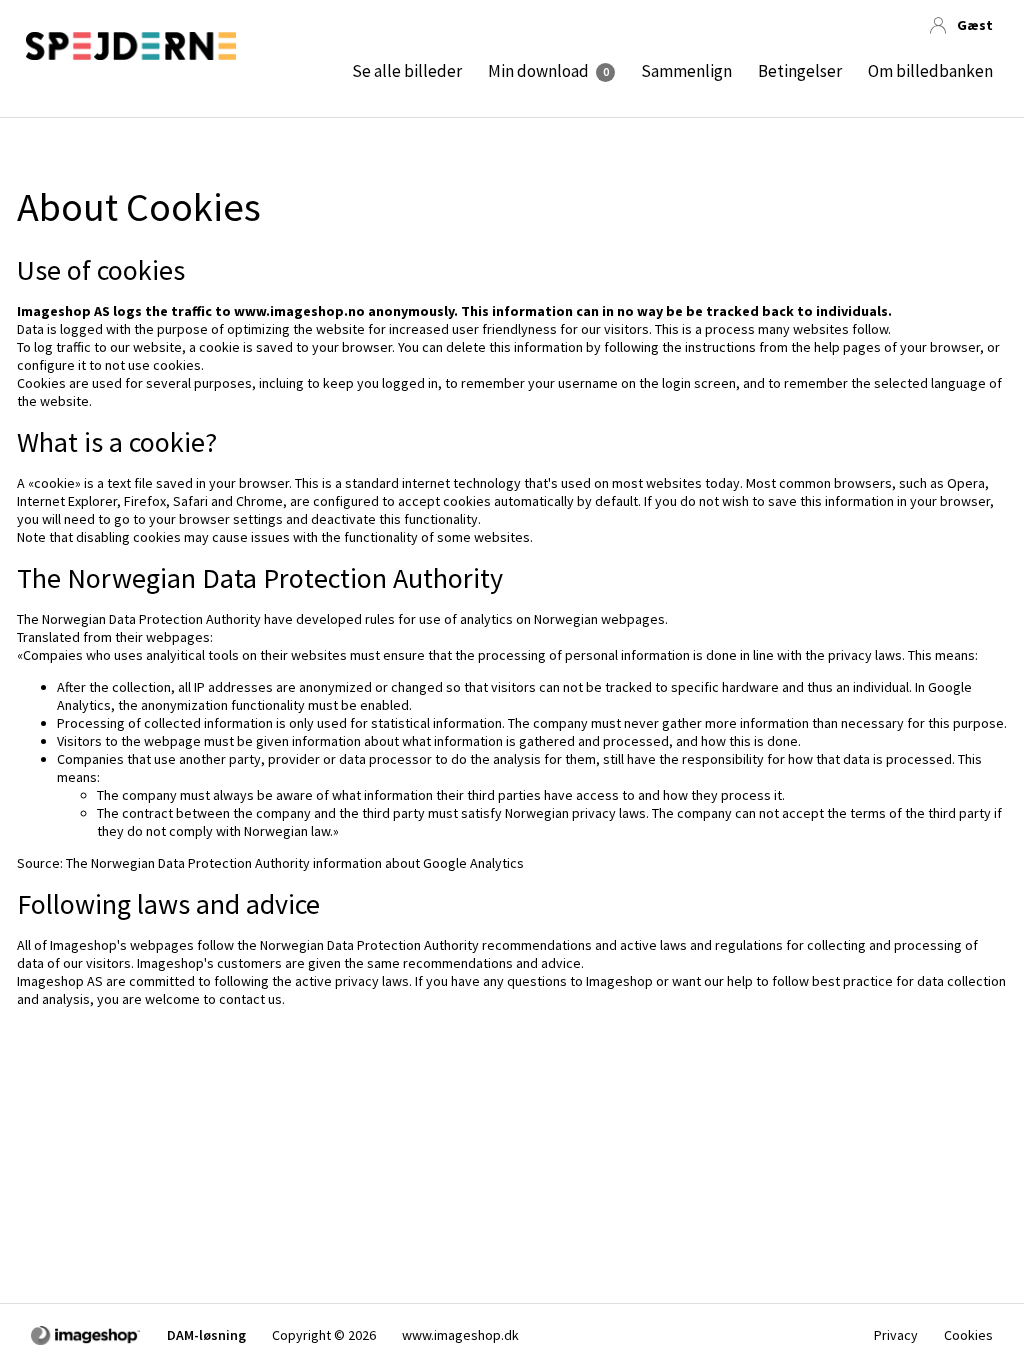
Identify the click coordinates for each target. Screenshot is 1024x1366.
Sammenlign (686, 71)
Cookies (968, 1335)
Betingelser (800, 71)
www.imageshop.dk (460, 1335)
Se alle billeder (407, 71)
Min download (538, 71)
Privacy (896, 1335)
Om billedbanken (930, 71)
